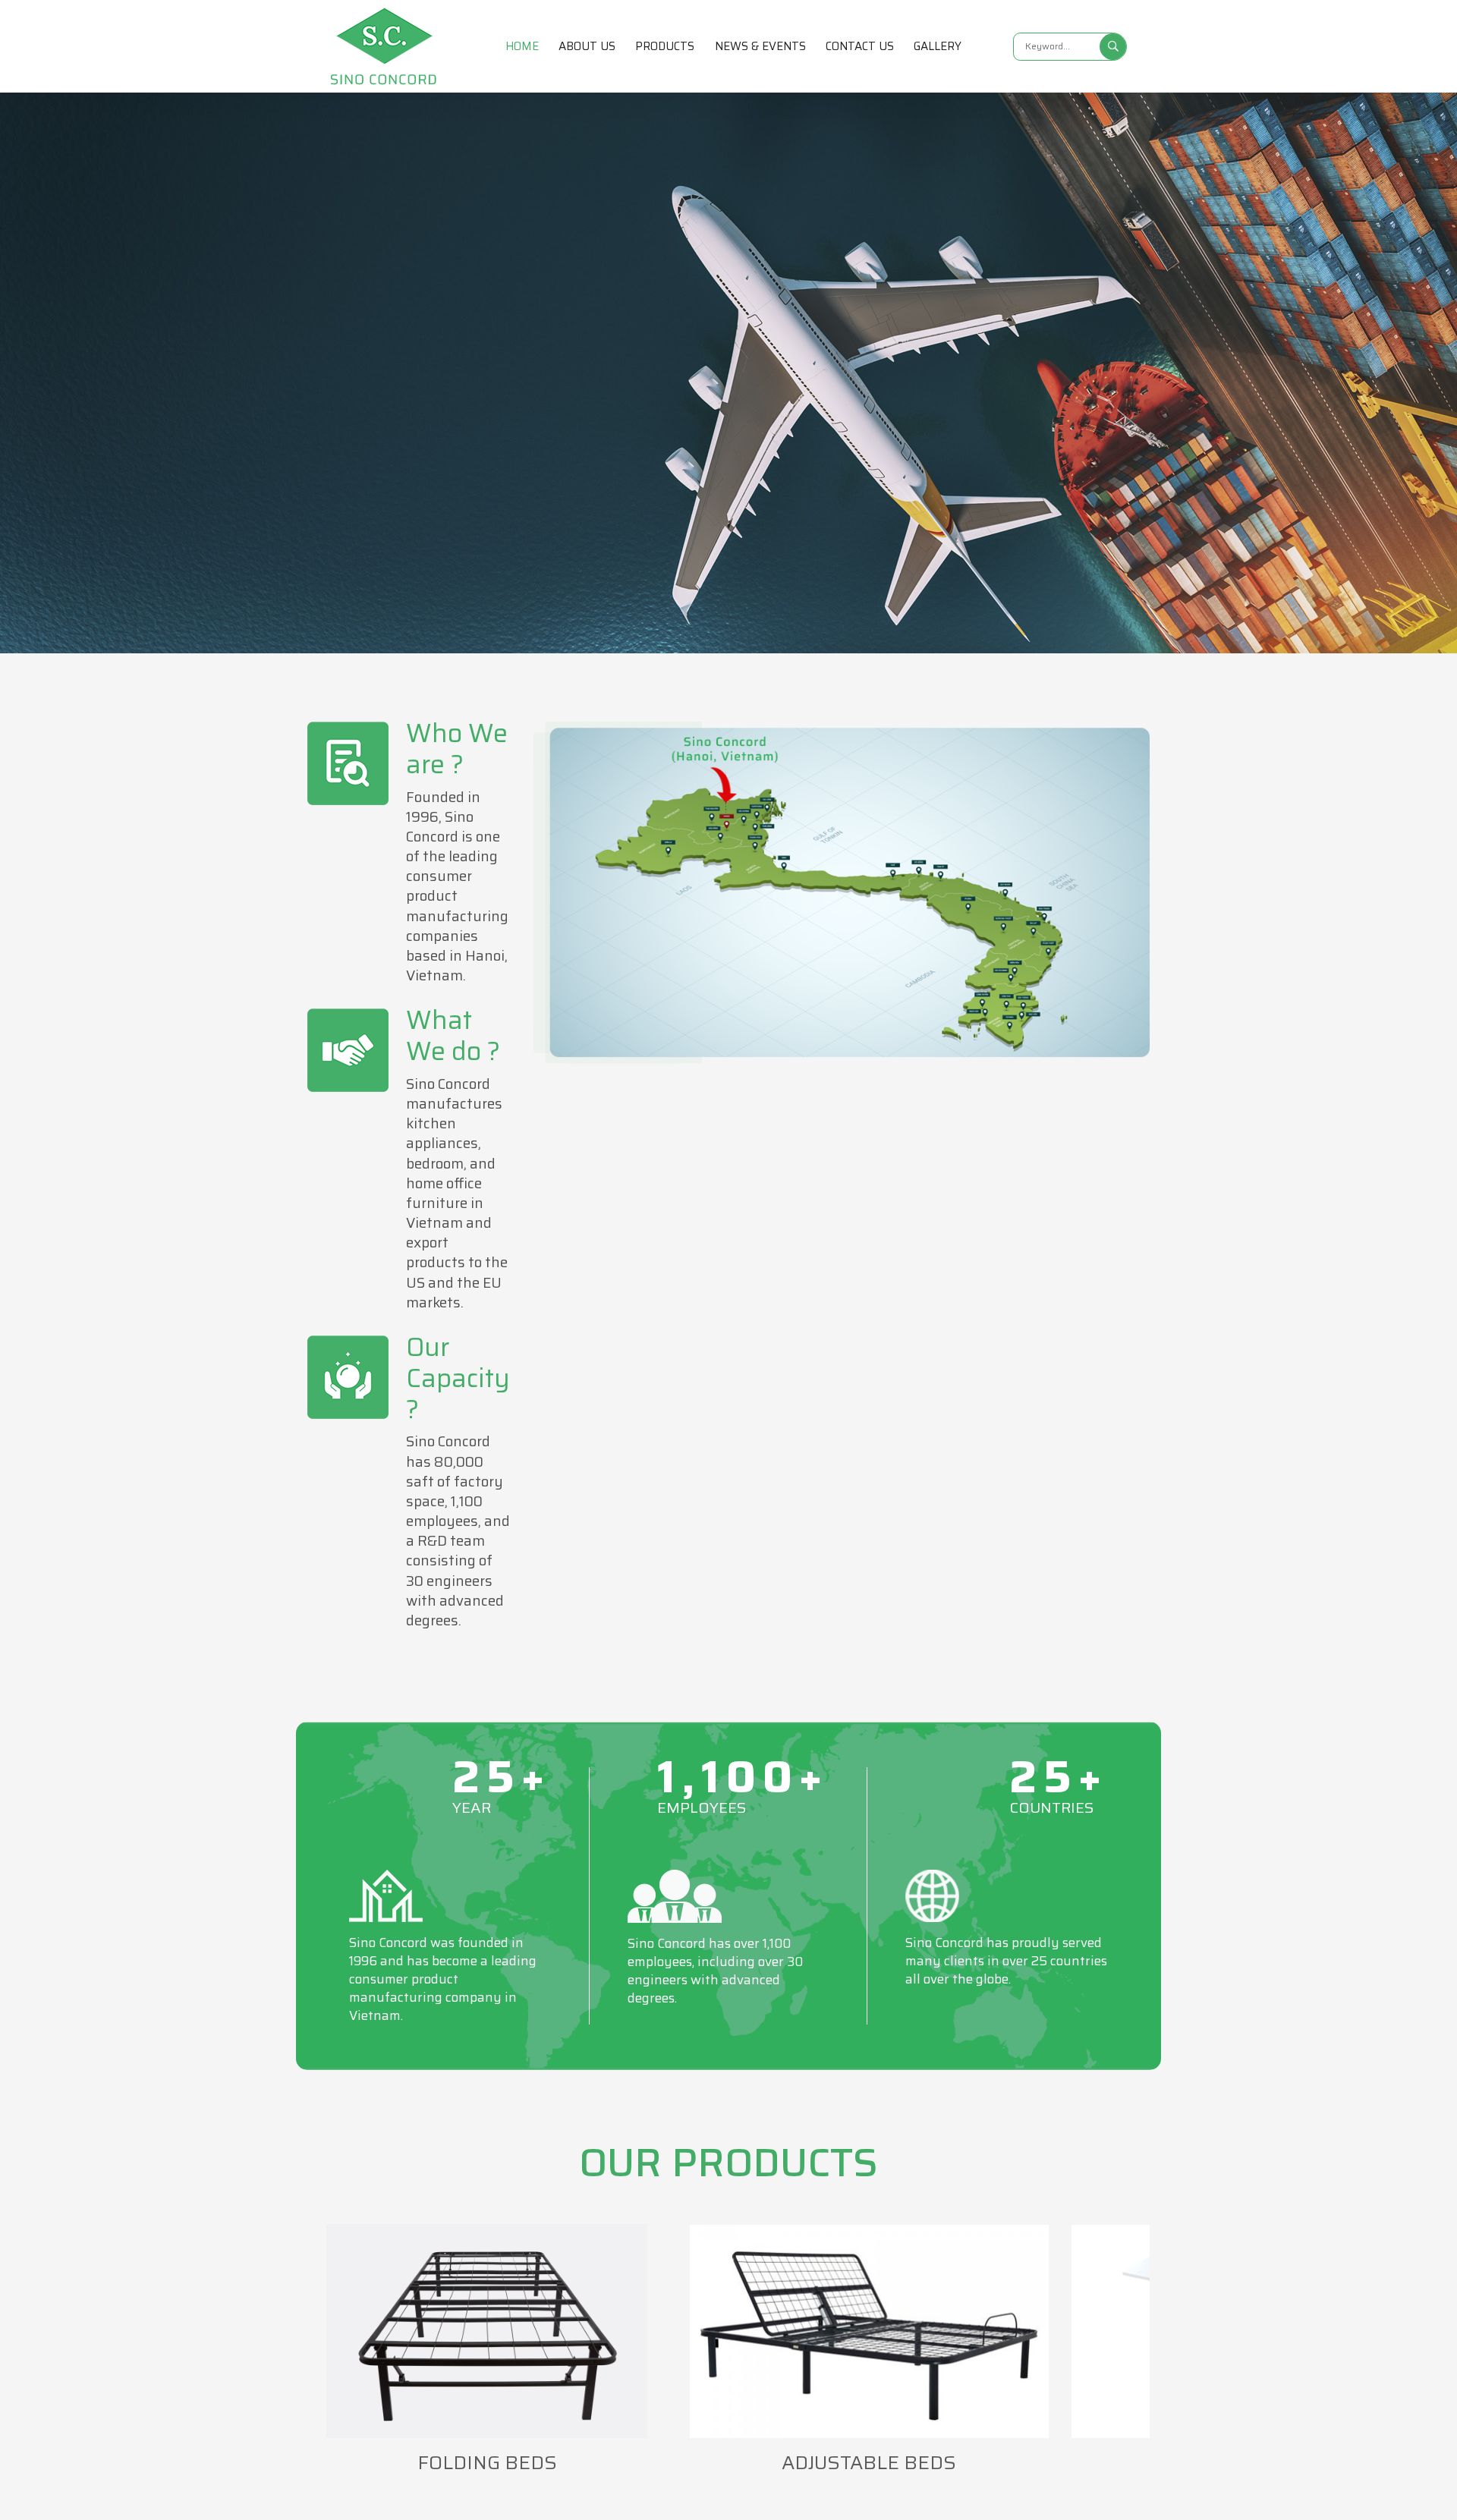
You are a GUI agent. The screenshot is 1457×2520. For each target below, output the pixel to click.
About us (587, 46)
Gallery (938, 46)
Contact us (860, 46)
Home (522, 46)
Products (665, 46)
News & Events (760, 46)
